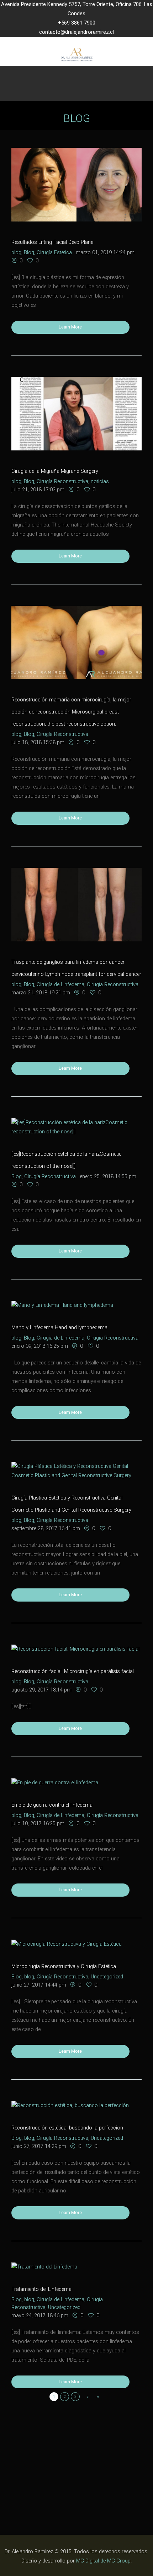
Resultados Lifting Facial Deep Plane (52, 242)
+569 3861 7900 (77, 23)
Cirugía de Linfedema (60, 985)
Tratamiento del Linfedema (41, 2289)
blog (16, 253)
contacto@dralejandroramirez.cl (76, 32)
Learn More (70, 327)
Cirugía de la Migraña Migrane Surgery (55, 471)
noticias (100, 482)
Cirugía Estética (54, 253)
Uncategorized (107, 1977)
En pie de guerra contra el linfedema (52, 1805)
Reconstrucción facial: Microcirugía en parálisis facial (73, 1671)
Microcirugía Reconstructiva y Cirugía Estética (64, 1966)
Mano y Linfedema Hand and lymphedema (59, 1328)
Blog (29, 253)
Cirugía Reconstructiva (62, 482)
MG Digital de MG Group (103, 2561)
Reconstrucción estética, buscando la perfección (67, 2128)
